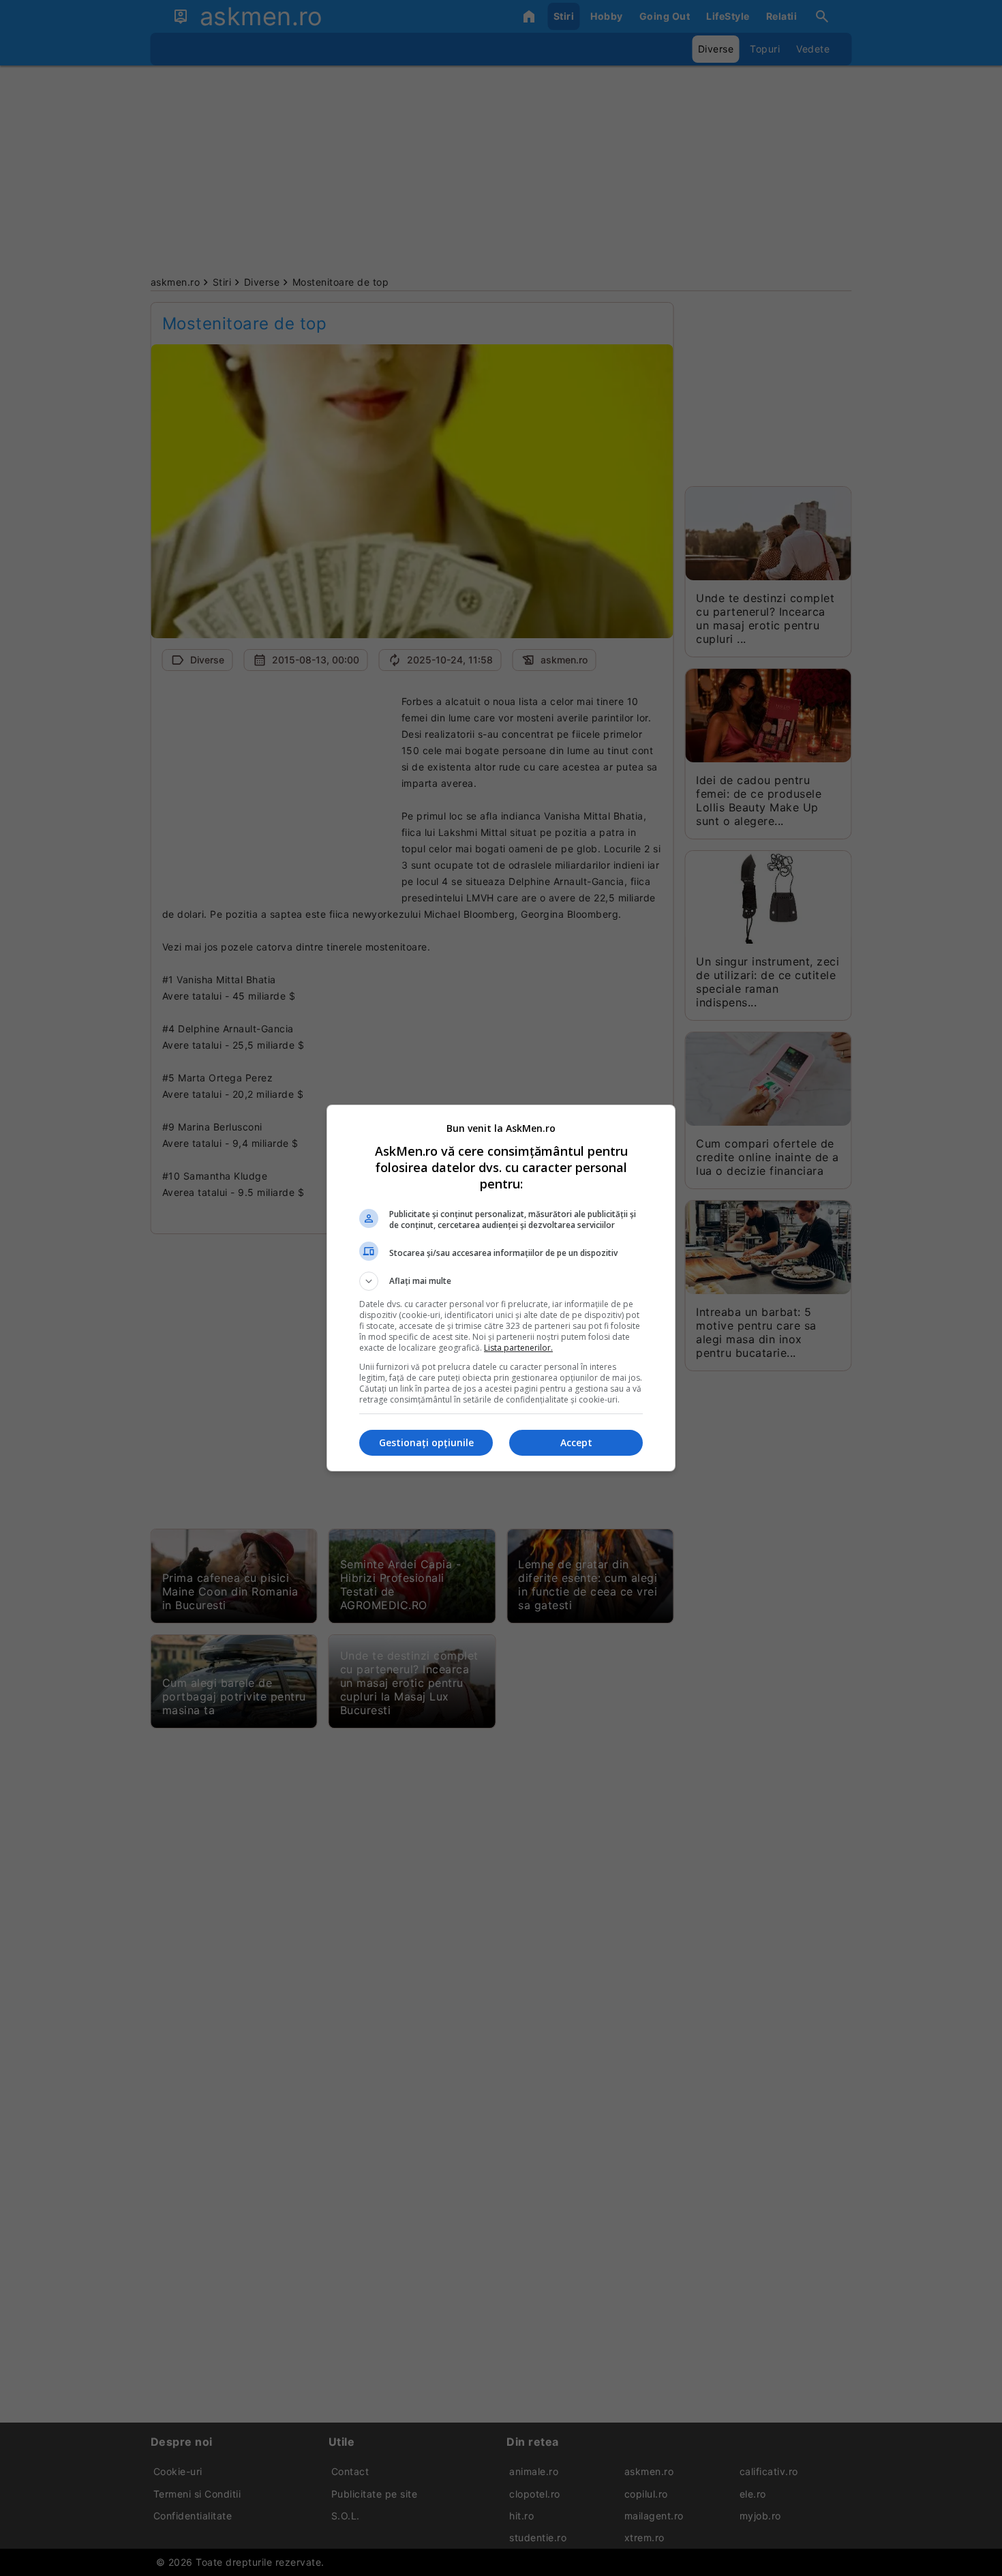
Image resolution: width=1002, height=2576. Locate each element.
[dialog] (501, 1288)
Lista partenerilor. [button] (518, 1348)
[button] (501, 1281)
